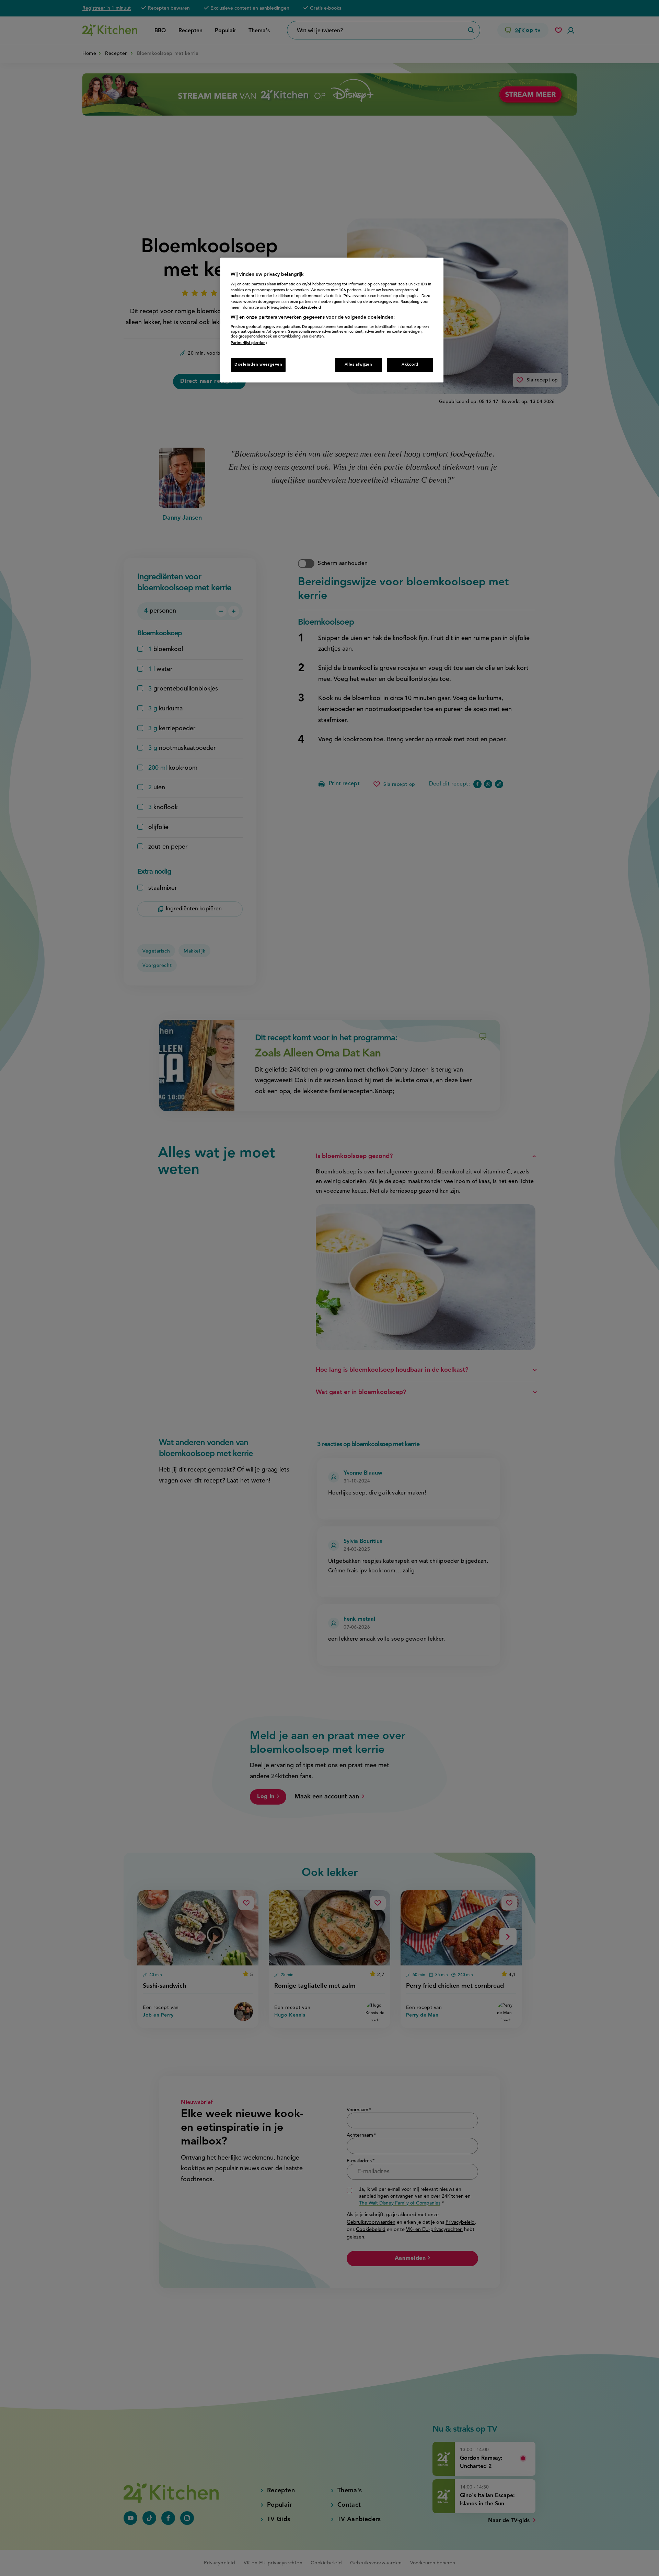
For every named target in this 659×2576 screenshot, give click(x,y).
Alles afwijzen (359, 365)
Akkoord (410, 365)
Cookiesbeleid (308, 308)
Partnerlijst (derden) (249, 343)
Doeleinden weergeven (258, 365)
